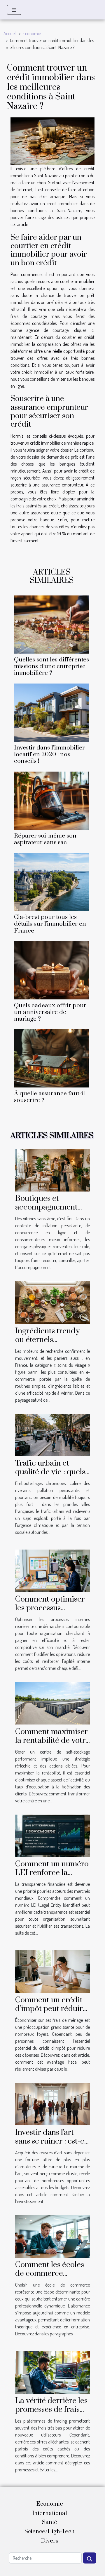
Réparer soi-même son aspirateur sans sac (45, 839)
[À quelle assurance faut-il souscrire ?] (52, 1058)
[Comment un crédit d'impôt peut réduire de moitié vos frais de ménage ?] (52, 1971)
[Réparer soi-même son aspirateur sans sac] (52, 801)
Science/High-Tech (50, 2532)
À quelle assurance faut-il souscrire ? (49, 1097)
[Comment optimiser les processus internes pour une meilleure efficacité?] (52, 1570)
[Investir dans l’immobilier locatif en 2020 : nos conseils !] (52, 713)
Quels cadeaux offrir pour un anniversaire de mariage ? (50, 1012)
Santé (50, 2522)
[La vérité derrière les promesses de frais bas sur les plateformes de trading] (52, 2372)
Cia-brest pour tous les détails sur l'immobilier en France (50, 924)
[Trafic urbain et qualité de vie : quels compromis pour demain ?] (52, 1434)
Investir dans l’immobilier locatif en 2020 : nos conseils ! (49, 754)
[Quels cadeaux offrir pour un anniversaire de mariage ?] (52, 970)
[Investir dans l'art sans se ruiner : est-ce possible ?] (52, 2103)
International (50, 2513)
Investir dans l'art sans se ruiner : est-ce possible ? (52, 2141)
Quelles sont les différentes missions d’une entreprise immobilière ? (51, 666)
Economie (32, 33)
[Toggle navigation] (14, 10)
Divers (50, 2541)
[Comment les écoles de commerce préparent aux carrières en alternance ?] (52, 2236)
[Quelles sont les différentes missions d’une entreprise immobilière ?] (52, 625)
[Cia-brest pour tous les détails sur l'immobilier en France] (52, 882)
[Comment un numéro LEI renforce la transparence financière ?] (52, 1835)
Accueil (10, 33)
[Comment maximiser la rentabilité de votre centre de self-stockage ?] (52, 1703)
